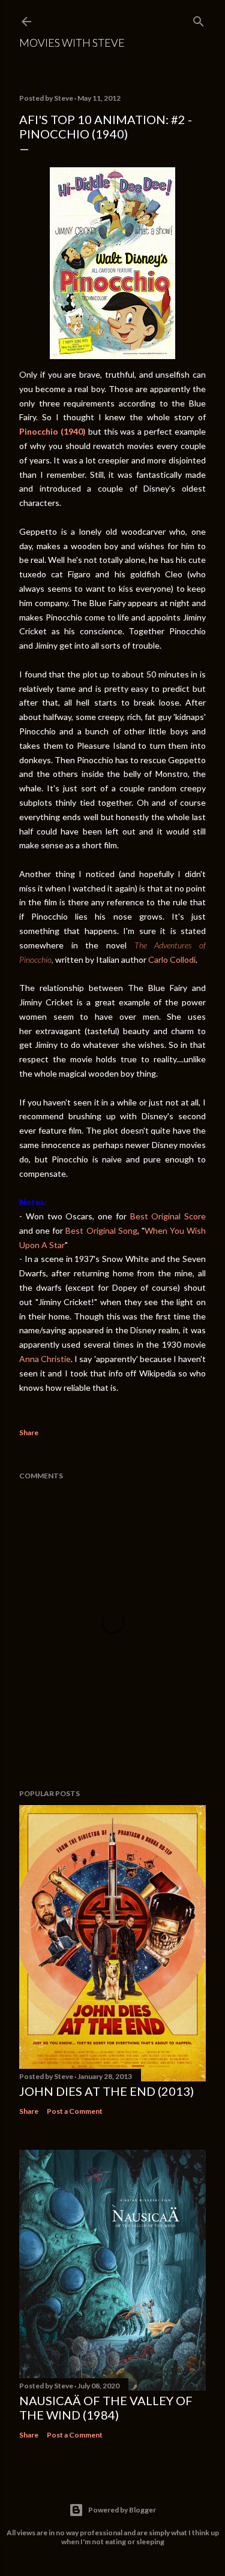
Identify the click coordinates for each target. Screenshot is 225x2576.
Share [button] (29, 1432)
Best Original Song (101, 1230)
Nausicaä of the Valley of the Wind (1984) (106, 2408)
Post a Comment (75, 2111)
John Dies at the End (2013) (106, 2091)
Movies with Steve (72, 43)
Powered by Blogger (122, 2510)
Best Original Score (168, 1216)
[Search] (199, 19)
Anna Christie (45, 1359)
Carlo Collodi (172, 959)
